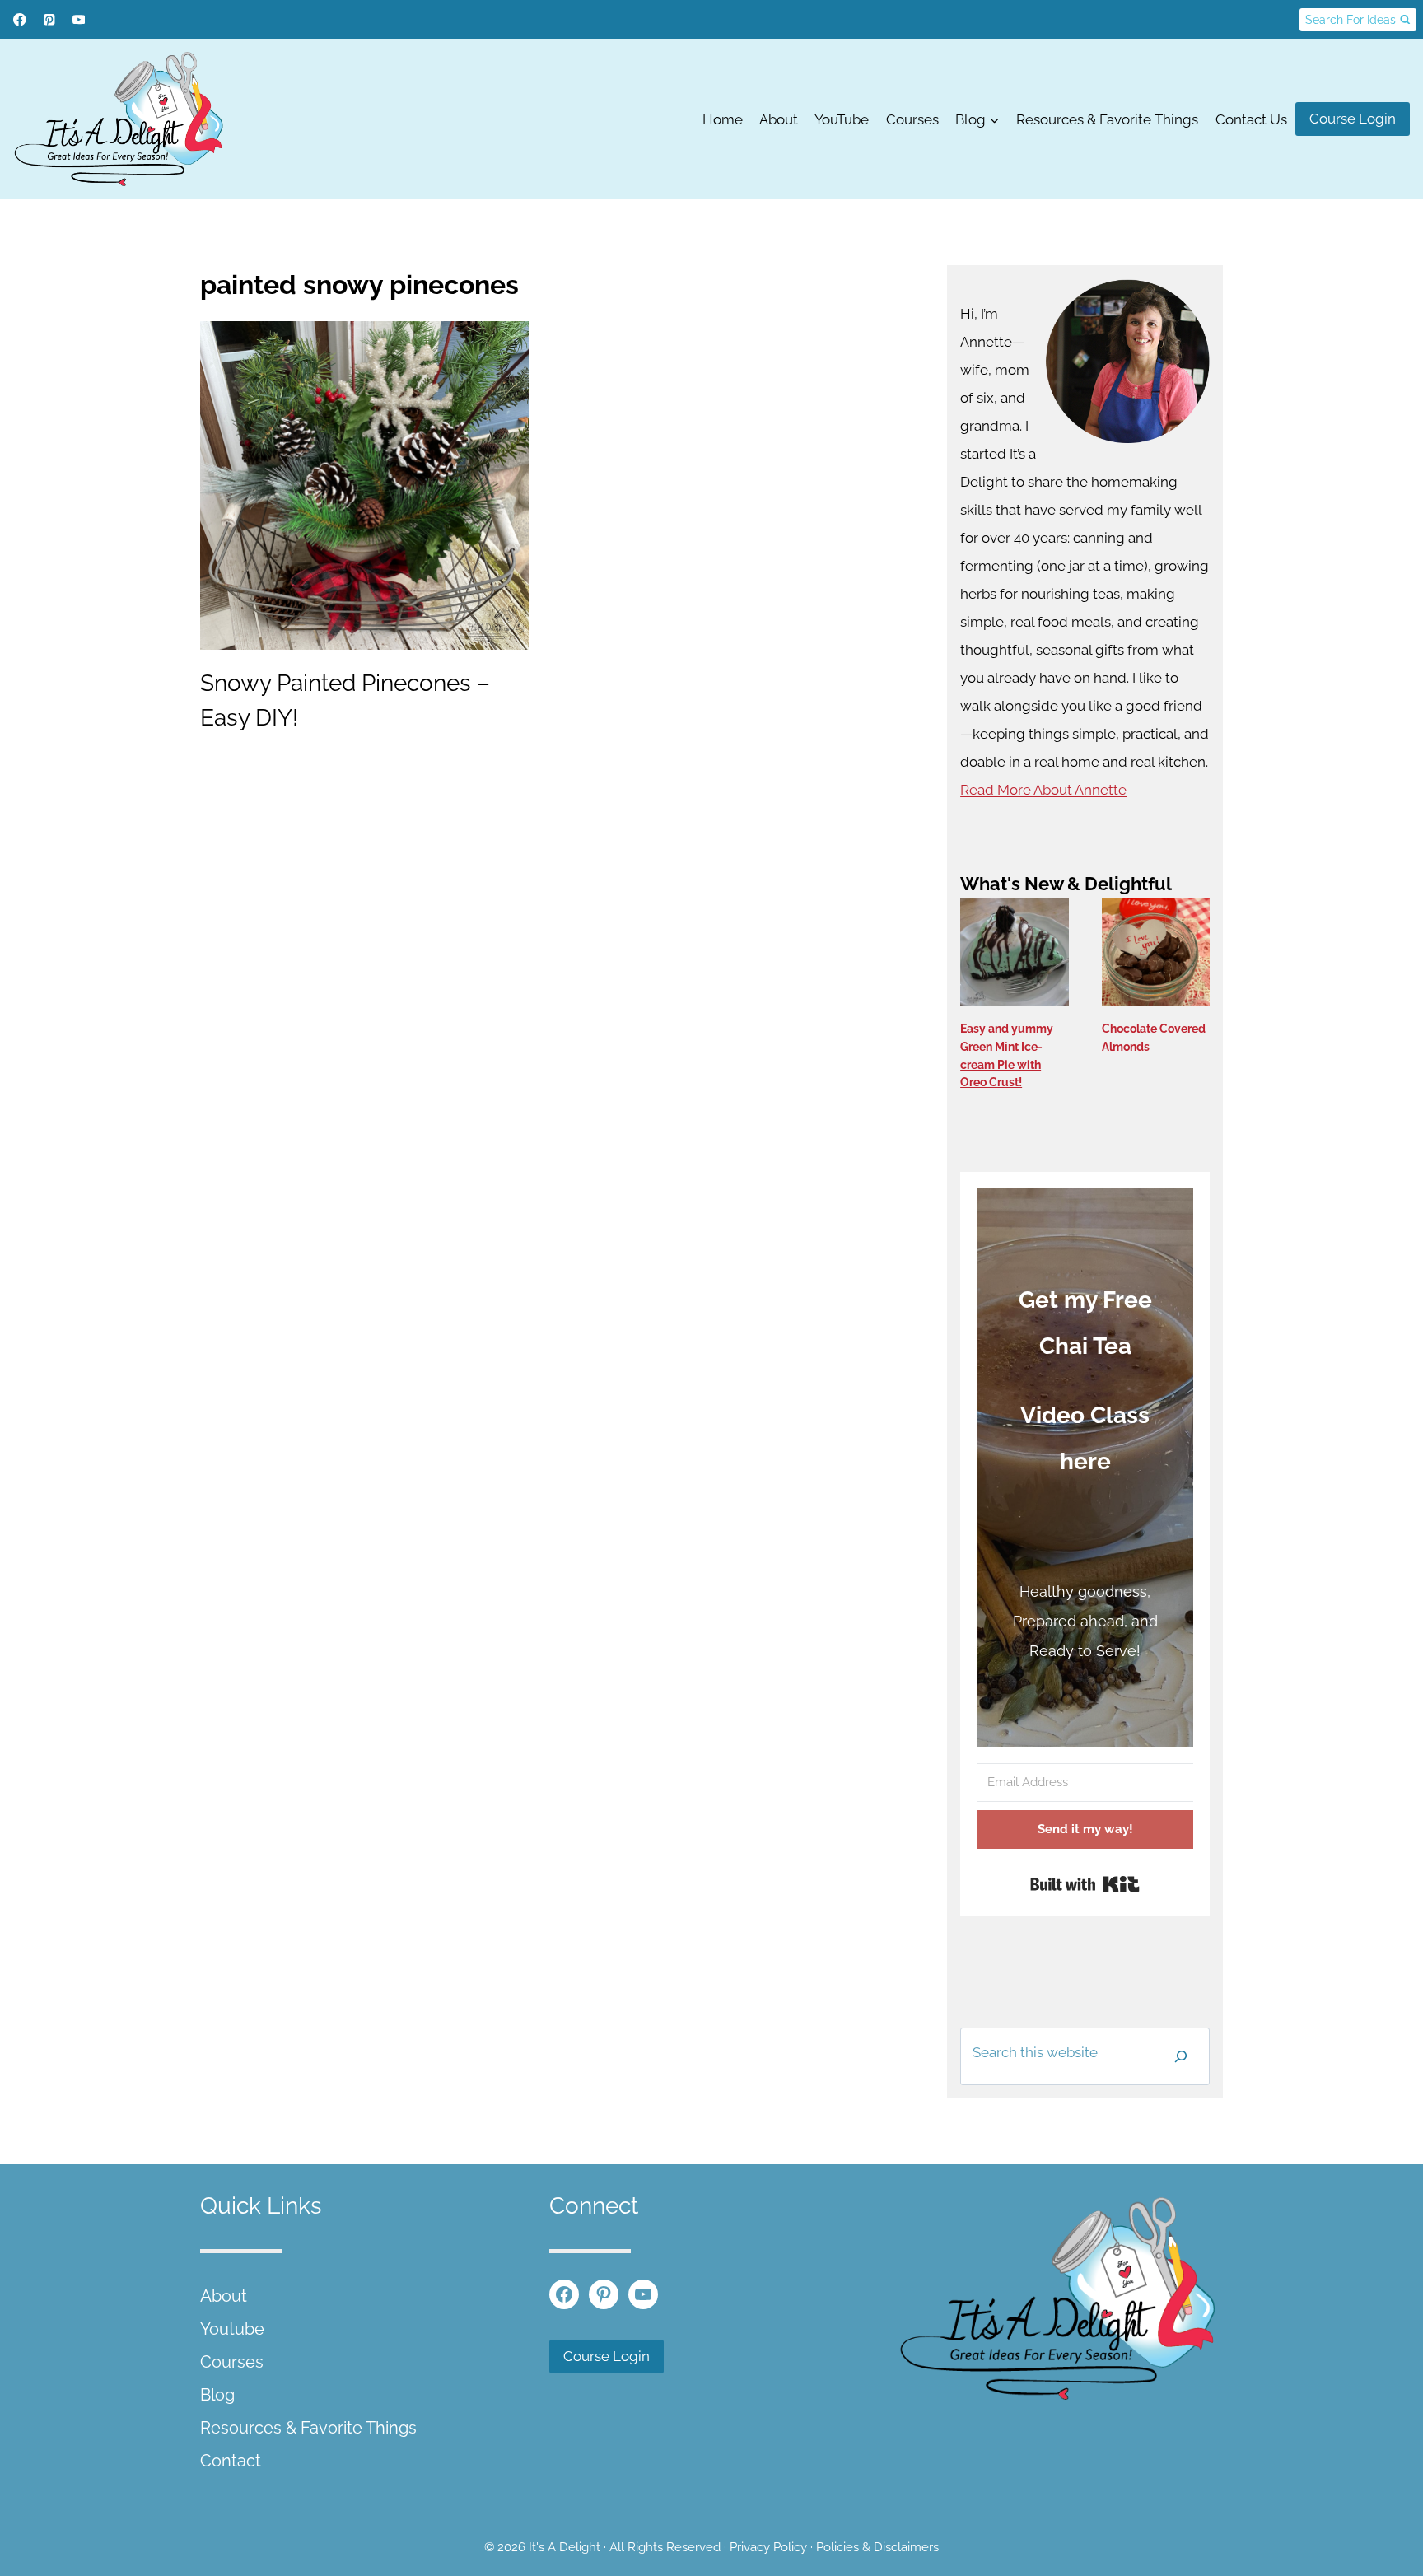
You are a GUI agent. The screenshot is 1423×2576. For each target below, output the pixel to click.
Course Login (1353, 119)
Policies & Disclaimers (877, 2547)
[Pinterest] (49, 19)
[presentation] (364, 485)
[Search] (1181, 2056)
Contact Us (1251, 119)
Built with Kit (1085, 1884)
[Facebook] (19, 19)
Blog (217, 2395)
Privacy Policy (768, 2547)
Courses (912, 119)
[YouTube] (79, 19)
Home (723, 119)
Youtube (232, 2329)
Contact (231, 2461)
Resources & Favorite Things (1107, 119)
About (779, 119)
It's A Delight (565, 2547)
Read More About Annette (1043, 790)
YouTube (842, 119)
